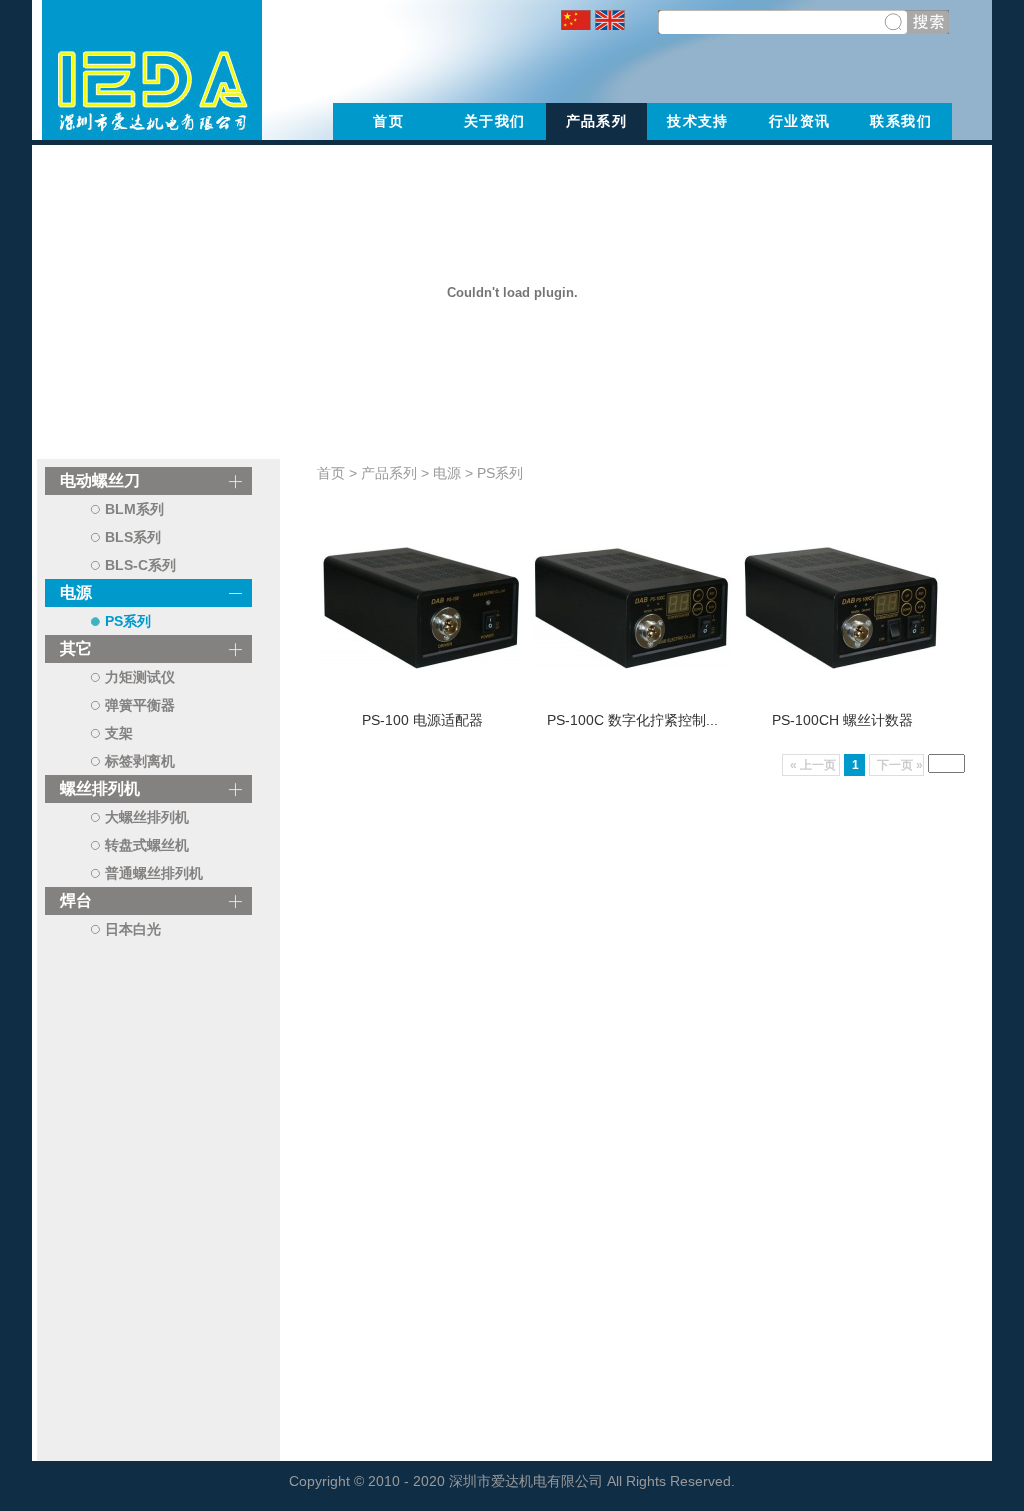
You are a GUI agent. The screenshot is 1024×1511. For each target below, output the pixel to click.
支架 (119, 733)
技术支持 (698, 121)
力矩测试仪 (140, 677)
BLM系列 (134, 509)
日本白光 (133, 929)
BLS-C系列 (140, 565)
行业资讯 (800, 121)
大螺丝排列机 (147, 817)
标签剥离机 (140, 761)
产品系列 (597, 121)
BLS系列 (133, 537)
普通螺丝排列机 (154, 873)
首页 (388, 121)
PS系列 (128, 621)
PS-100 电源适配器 (422, 720)
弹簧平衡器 (140, 705)
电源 (76, 592)
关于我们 (495, 121)
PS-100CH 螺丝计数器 (842, 720)
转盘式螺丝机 (147, 845)
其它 (76, 648)
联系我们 (901, 121)
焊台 (76, 900)
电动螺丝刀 (100, 480)
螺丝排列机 (100, 788)
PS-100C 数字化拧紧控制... (632, 720)
